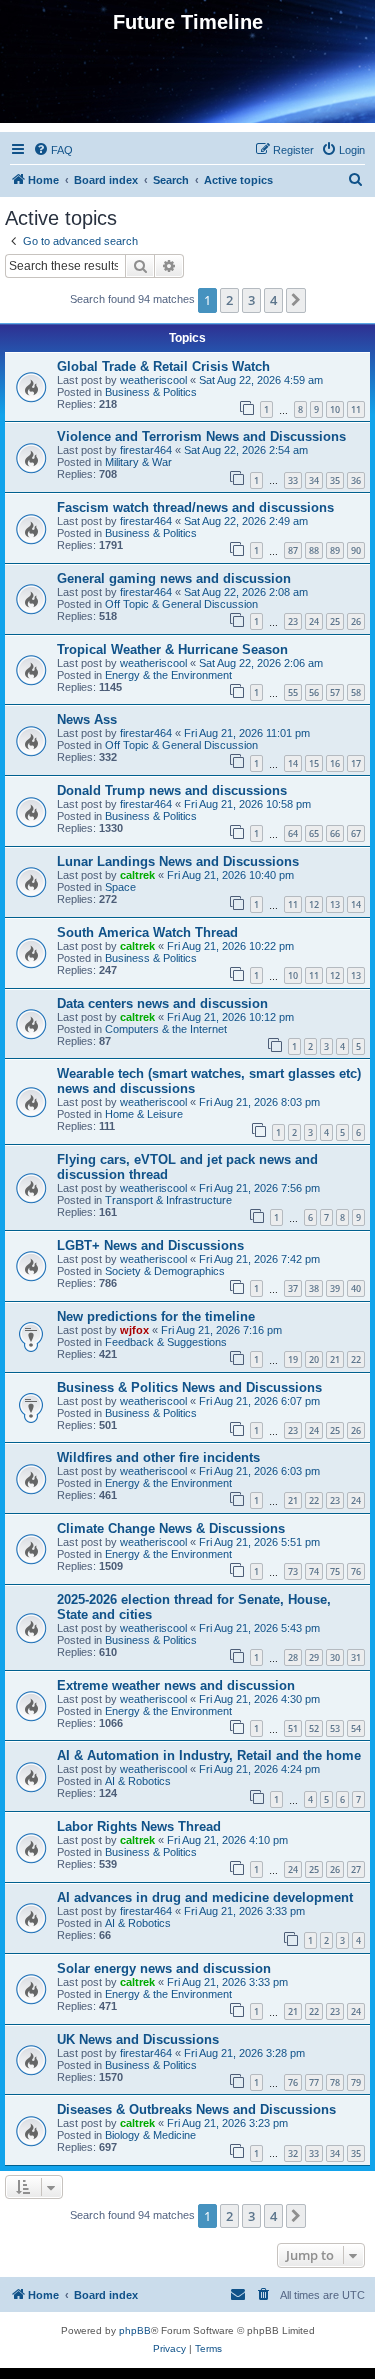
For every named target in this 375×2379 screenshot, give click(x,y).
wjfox (134, 1330)
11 (356, 409)
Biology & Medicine (150, 2135)
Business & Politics (151, 392)
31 (356, 1657)
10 (335, 409)
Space (120, 887)
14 (293, 763)
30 (335, 1657)
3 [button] (251, 300)
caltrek (137, 875)
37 (293, 1288)
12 (314, 904)
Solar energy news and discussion (164, 1968)
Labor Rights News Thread (139, 1826)
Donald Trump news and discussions (172, 790)
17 (356, 763)
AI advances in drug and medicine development (205, 1897)
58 (356, 692)
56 (314, 692)
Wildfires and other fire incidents (158, 1457)
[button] (296, 300)
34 (314, 480)
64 (293, 833)
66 (335, 833)
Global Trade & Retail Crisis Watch (163, 366)
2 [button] (229, 300)
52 (314, 1728)
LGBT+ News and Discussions (150, 1245)
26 (356, 621)
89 (335, 550)
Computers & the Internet (166, 1029)
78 (335, 2082)
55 (293, 692)
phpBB (135, 2330)
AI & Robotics (138, 1781)
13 (335, 904)
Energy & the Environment (168, 675)
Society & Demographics (165, 1271)
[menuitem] (53, 150)
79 (356, 2082)
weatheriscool (153, 380)
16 (335, 763)
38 (314, 1288)
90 (356, 550)
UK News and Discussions (138, 2039)
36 (356, 480)
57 (335, 692)
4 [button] (273, 300)
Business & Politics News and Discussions (189, 1387)
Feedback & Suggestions (166, 1342)
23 (293, 621)
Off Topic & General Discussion (181, 604)
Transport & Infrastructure (168, 1200)
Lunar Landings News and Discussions (178, 861)
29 (314, 1657)
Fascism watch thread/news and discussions (195, 507)
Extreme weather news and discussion (176, 1685)
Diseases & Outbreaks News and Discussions (196, 2109)
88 (314, 550)
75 (335, 1571)
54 (356, 1728)
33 (293, 480)
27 (356, 1869)
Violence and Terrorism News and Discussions (201, 436)
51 (293, 1728)
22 (356, 1359)
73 (293, 1571)
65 (314, 833)
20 (314, 1359)
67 (356, 833)
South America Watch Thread (147, 932)
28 (293, 1657)
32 (293, 2153)
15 (314, 763)
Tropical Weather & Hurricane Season (172, 649)
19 (293, 1359)
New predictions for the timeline (156, 1316)
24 (314, 621)
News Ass (87, 719)
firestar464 (146, 450)
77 (314, 2082)
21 (335, 1359)
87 (293, 550)
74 (314, 1571)
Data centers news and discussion (162, 1003)
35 (335, 480)
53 (335, 1728)
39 (335, 1288)
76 (356, 1571)
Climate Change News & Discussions (171, 1528)
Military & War (138, 462)
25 (335, 621)
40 (356, 1288)
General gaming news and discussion (174, 578)
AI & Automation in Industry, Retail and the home (209, 1755)
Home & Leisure (144, 1114)
